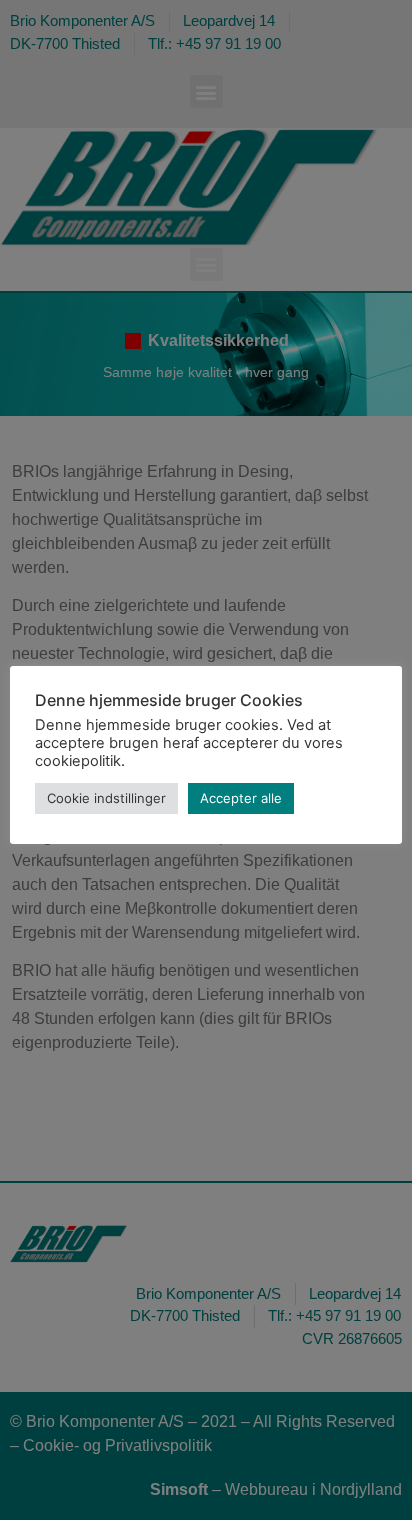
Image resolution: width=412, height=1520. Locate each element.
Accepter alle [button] (241, 798)
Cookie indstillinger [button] (106, 798)
